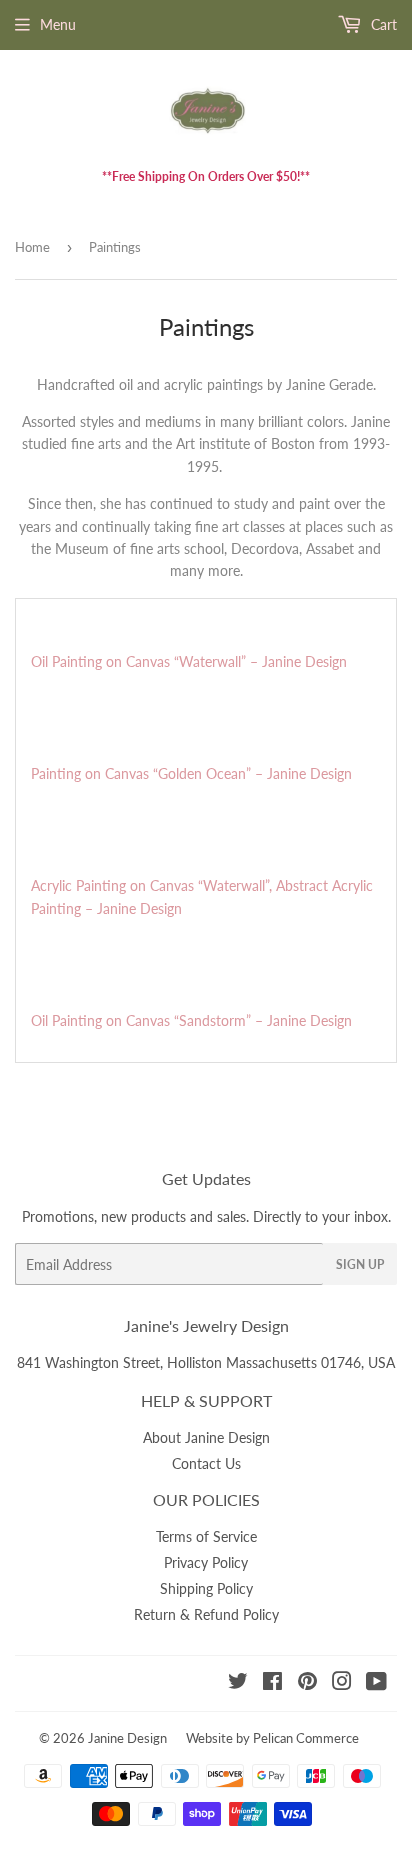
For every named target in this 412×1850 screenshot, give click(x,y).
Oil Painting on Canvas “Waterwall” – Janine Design (189, 661)
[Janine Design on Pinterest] (307, 1683)
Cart (382, 24)
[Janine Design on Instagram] (342, 1683)
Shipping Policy (206, 1588)
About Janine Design (206, 1437)
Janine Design (127, 1738)
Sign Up (360, 1264)
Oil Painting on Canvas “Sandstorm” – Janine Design (191, 1020)
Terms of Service (206, 1536)
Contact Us (206, 1463)
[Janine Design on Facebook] (272, 1683)
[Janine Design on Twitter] (238, 1683)
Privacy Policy (206, 1562)
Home (32, 247)
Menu (58, 24)
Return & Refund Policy (206, 1614)
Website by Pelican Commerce (272, 1738)
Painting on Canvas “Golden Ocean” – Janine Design (191, 773)
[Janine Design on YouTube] (376, 1683)
